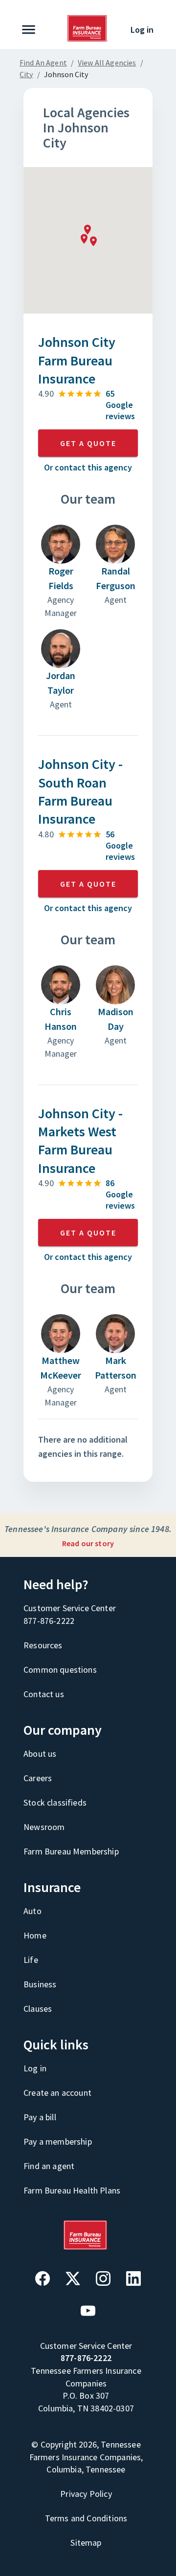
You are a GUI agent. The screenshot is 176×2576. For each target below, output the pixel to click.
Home (35, 1935)
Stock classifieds (55, 1802)
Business (40, 1984)
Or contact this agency (88, 467)
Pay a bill (40, 2117)
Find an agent (49, 2166)
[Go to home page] (88, 39)
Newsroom (44, 1827)
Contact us (44, 1694)
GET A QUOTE (88, 443)
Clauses (38, 2009)
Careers (38, 1778)
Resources (43, 1645)
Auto (33, 1911)
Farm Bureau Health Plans (72, 2190)
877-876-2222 (49, 1621)
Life (31, 1960)
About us (40, 1754)
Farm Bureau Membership (71, 1851)
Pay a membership (58, 2141)
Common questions (60, 1670)
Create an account (57, 2093)
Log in (142, 30)
